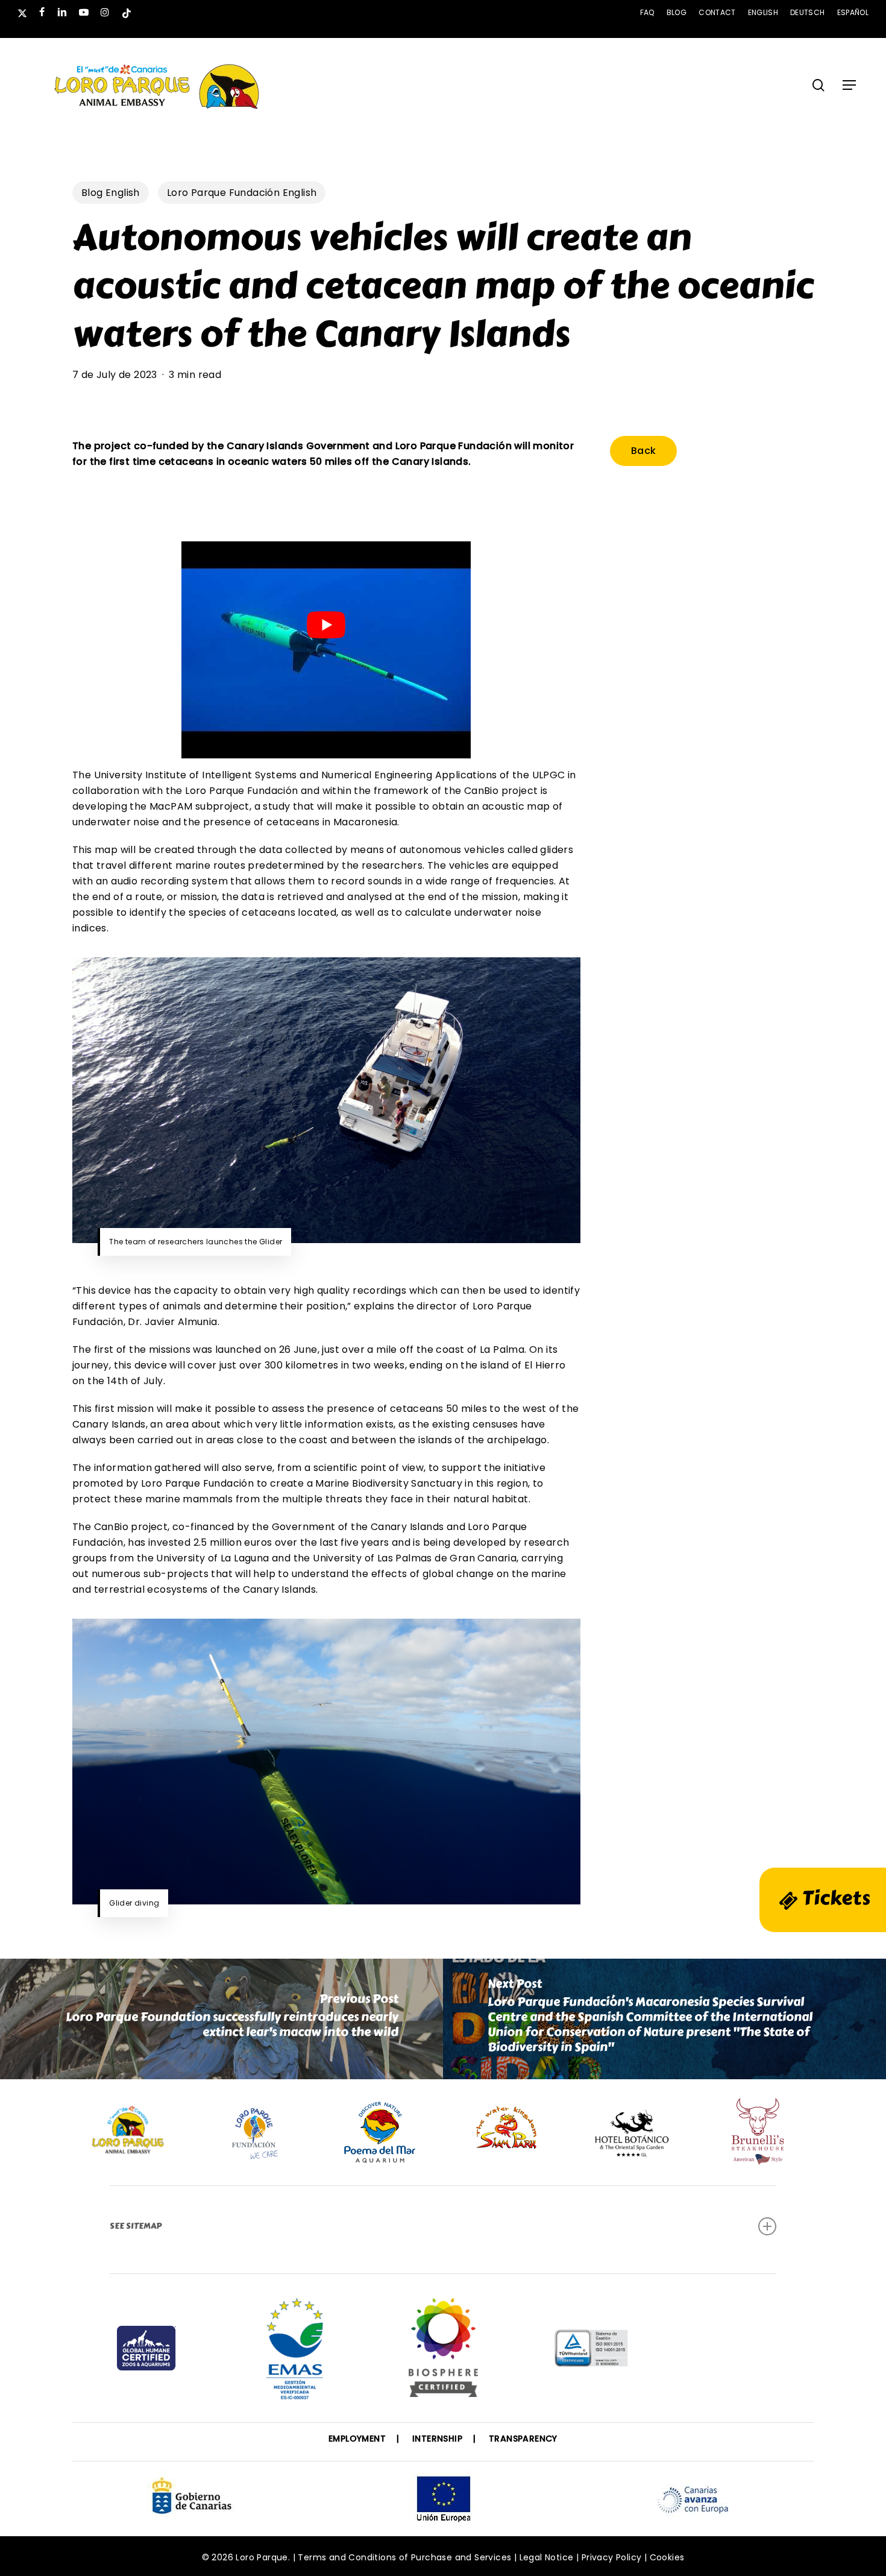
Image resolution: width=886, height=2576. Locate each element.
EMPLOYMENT (357, 2439)
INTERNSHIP (437, 2439)
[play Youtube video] (326, 625)
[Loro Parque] (443, 2352)
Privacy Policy (612, 2557)
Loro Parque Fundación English (242, 193)
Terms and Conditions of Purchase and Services (404, 2557)
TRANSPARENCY (523, 2439)
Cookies (667, 2557)
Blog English (111, 193)
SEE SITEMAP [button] (136, 2226)
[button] (849, 85)
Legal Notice (547, 2557)
